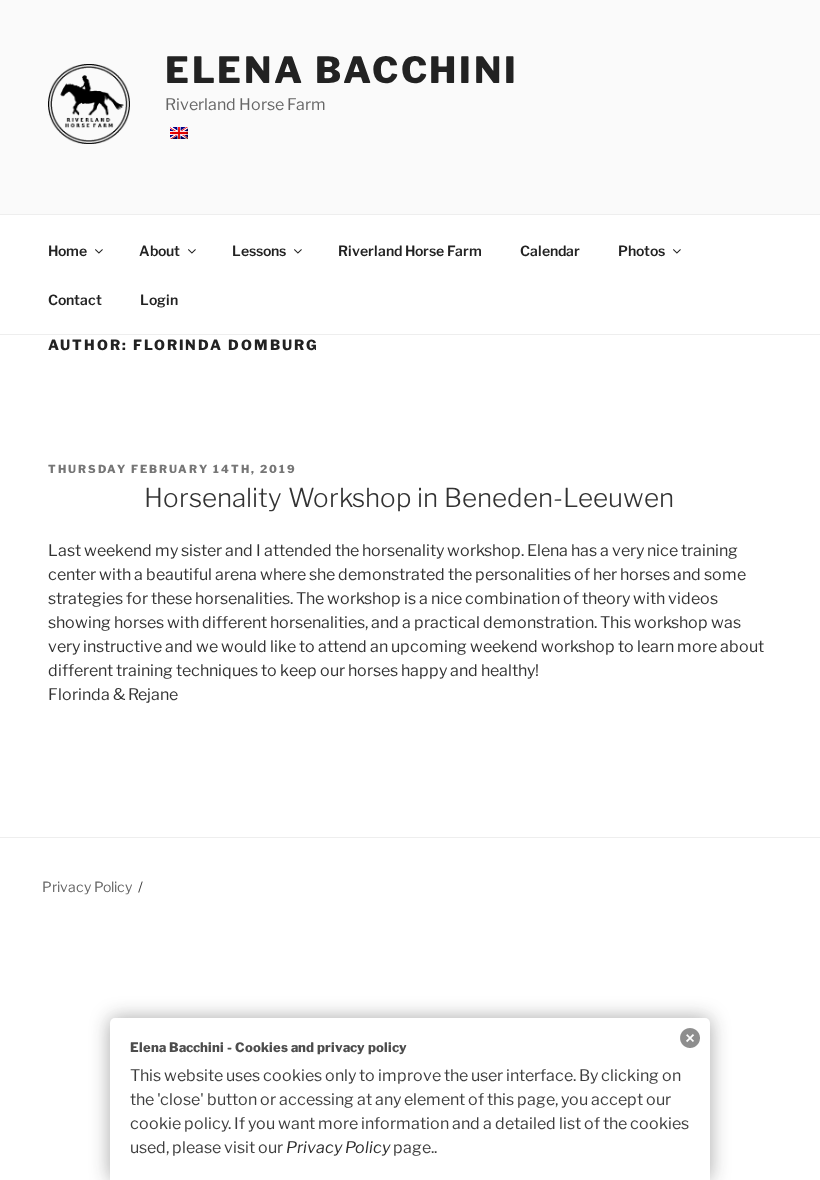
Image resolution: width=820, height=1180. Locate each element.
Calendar (550, 250)
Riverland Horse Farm (410, 250)
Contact (75, 299)
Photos (641, 250)
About (159, 250)
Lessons (259, 250)
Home (67, 250)
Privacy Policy (87, 886)
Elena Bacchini (342, 70)
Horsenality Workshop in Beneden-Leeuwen (409, 497)
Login (159, 299)
